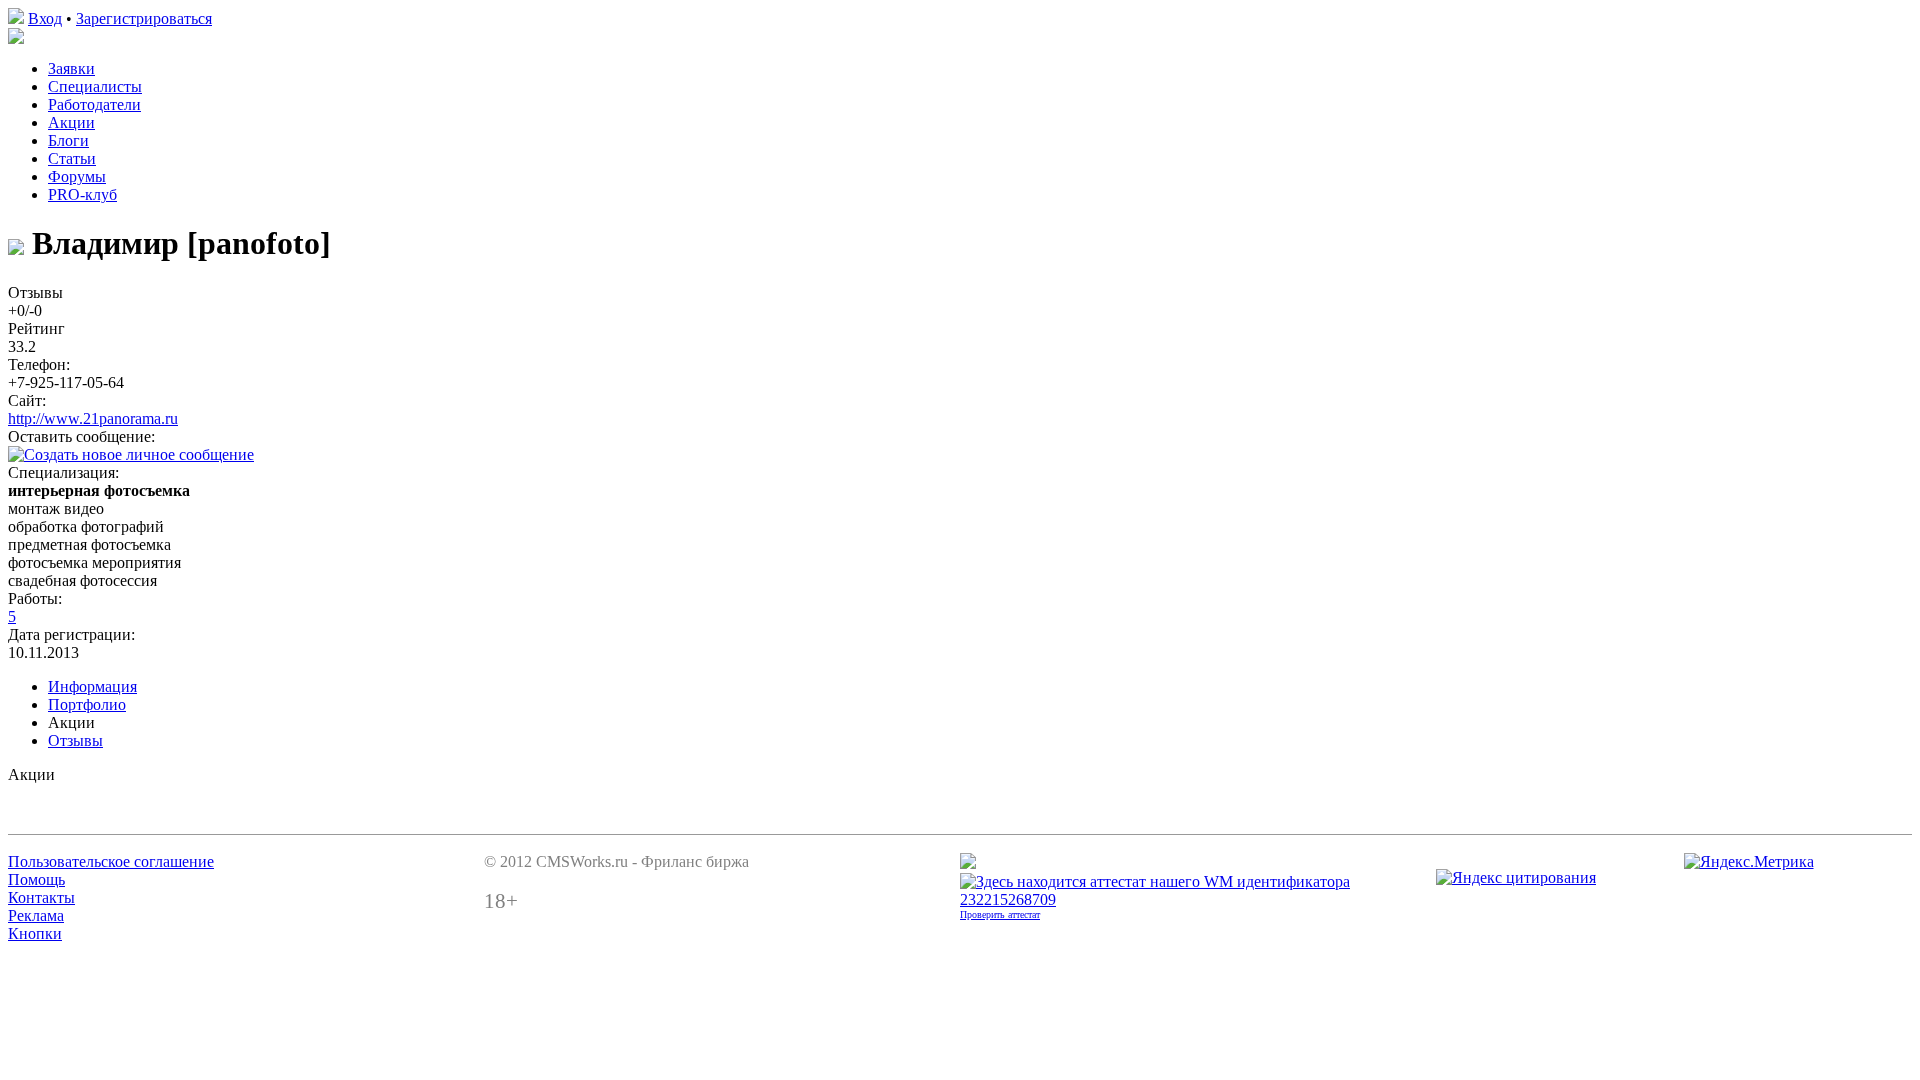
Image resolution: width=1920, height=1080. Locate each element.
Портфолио (87, 704)
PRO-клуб (82, 194)
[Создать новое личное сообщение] (131, 454)
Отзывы (75, 740)
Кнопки (35, 933)
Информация (92, 686)
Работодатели (94, 104)
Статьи (72, 158)
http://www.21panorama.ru (93, 418)
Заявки (71, 68)
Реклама (36, 915)
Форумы (77, 176)
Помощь (36, 879)
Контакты (41, 897)
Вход (45, 18)
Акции (71, 122)
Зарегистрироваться (144, 18)
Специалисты (95, 86)
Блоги (68, 140)
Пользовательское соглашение (111, 861)
